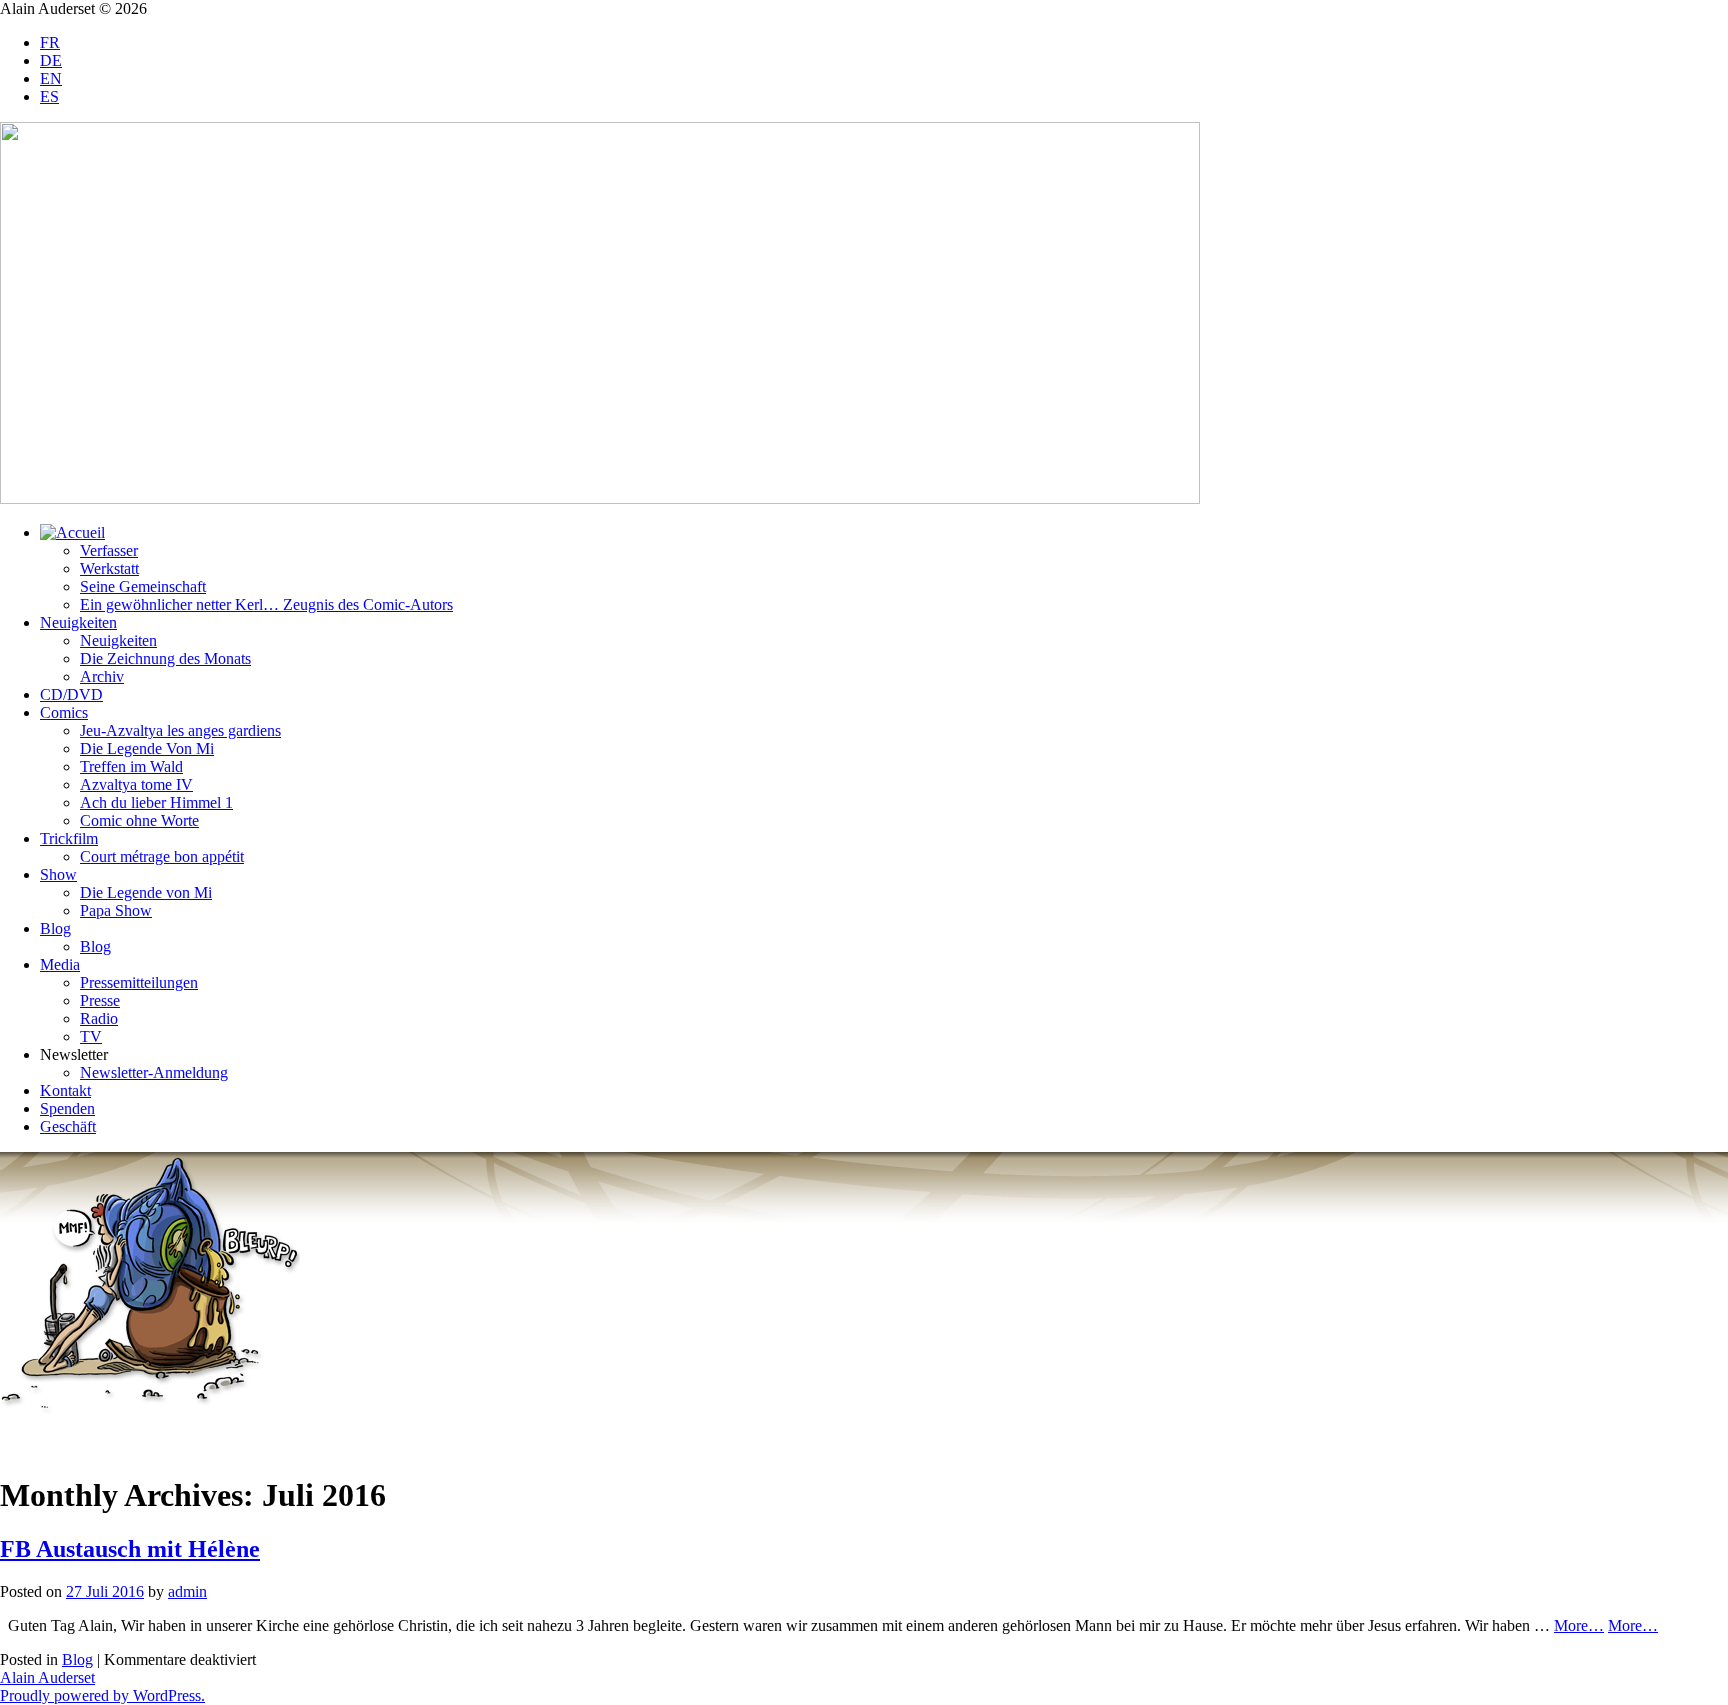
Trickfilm (69, 838)
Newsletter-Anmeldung (154, 1072)
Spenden (67, 1108)
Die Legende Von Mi (147, 748)
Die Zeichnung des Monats (165, 658)
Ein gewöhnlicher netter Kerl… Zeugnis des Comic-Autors (266, 604)
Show (58, 874)
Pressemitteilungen (139, 982)
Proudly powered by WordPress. (102, 1695)
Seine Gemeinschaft (143, 586)
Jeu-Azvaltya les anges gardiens (180, 730)
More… (1579, 1625)
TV (91, 1036)
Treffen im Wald (131, 766)
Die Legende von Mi (146, 892)
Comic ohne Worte (139, 820)
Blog (55, 928)
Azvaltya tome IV (136, 784)
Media (60, 964)
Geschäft (68, 1126)
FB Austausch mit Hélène (130, 1549)
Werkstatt (109, 568)
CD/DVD (71, 694)
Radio (99, 1018)
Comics (64, 712)
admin (187, 1591)
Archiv (102, 676)
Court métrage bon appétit (162, 856)
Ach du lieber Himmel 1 (156, 802)
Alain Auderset (47, 1677)
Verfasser (109, 550)
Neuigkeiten (78, 622)
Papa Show (116, 910)
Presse (100, 1000)
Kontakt (65, 1090)
